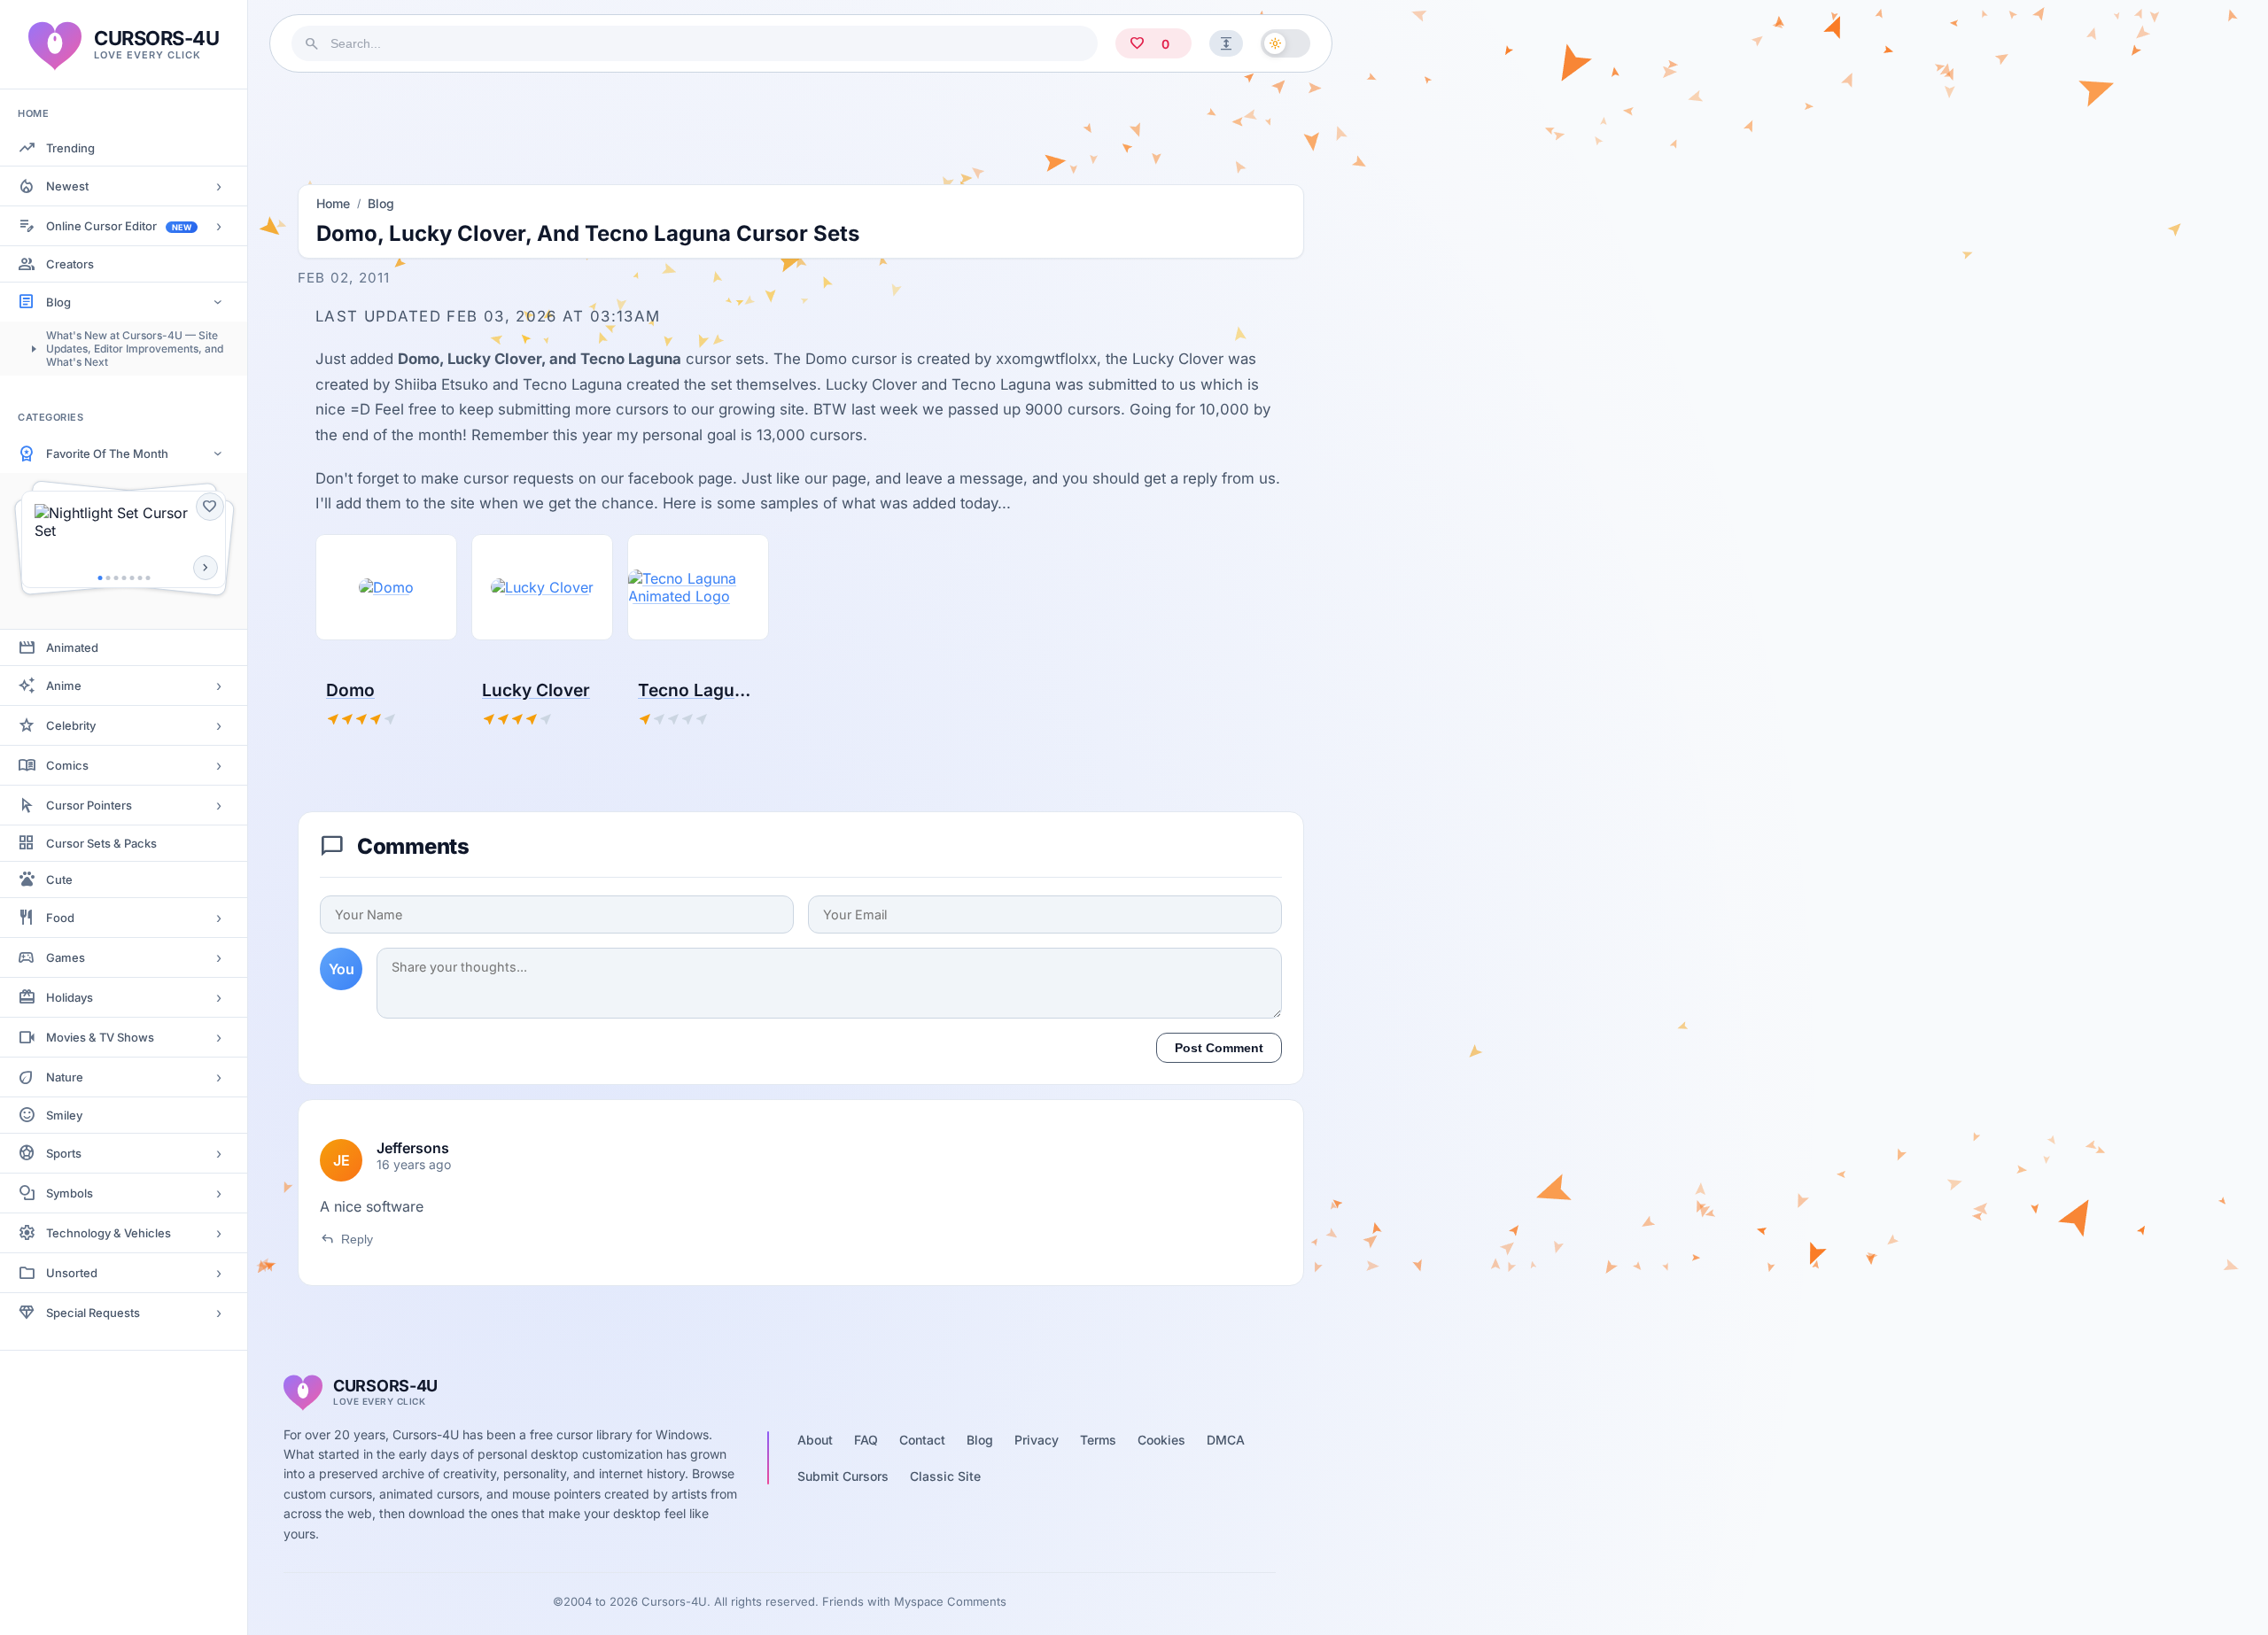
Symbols (70, 1193)
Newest (67, 186)
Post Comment (1219, 1048)
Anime (64, 686)
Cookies (1161, 1440)
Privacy (1037, 1440)
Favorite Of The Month (107, 453)
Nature (65, 1077)
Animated (72, 647)
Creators (70, 264)
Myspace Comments (950, 1601)
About (815, 1440)
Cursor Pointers (89, 805)
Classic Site (945, 1476)
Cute (59, 879)
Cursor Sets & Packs (101, 843)
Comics (67, 765)
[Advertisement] (801, 123)
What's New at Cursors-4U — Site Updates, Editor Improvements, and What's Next (135, 349)
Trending (70, 148)
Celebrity (71, 725)
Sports (64, 1153)
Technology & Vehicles (109, 1233)
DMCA (1226, 1440)
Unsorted (72, 1273)
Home (333, 203)
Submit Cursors (843, 1476)
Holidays (70, 997)
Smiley (64, 1115)
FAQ (866, 1440)
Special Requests (93, 1313)
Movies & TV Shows (100, 1037)
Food (60, 918)
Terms (1098, 1440)
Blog (58, 302)
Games (66, 957)
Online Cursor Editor (119, 226)
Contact (922, 1440)
